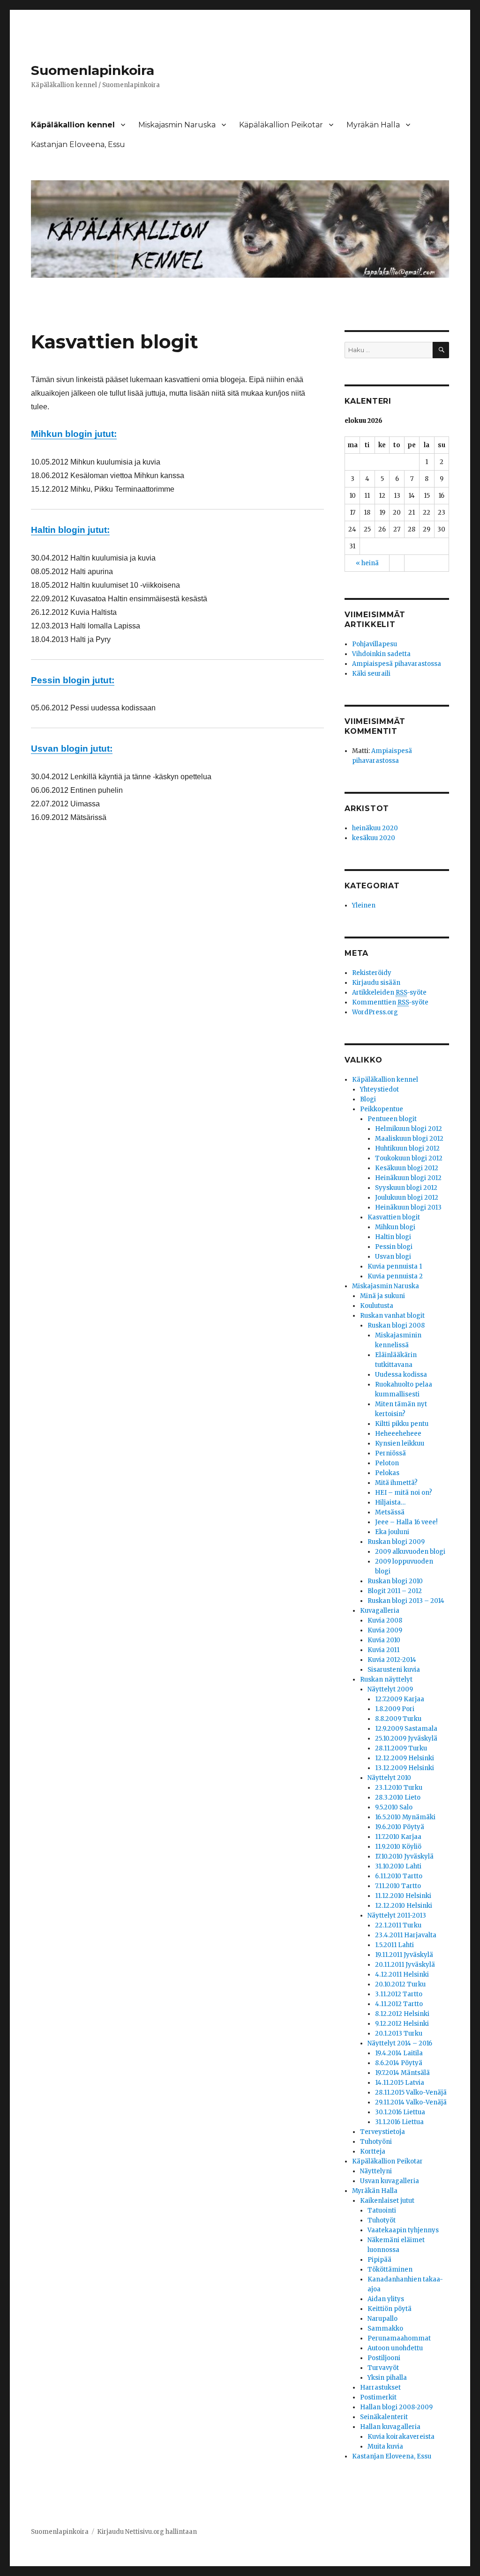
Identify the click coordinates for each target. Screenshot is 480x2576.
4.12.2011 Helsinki (402, 1974)
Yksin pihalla (387, 2378)
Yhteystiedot (379, 1089)
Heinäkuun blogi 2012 (408, 1178)
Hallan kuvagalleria (390, 2427)
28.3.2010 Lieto (398, 1797)
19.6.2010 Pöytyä (400, 1827)
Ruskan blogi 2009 (396, 1542)
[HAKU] (441, 350)
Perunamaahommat (399, 2338)
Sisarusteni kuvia (394, 1670)
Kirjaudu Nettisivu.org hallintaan (147, 2532)
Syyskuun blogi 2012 (406, 1188)
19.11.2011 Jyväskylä (404, 1955)
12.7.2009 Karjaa (400, 1699)
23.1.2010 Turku (399, 1788)
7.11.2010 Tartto (398, 1886)
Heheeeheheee (398, 1434)
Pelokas (387, 1473)
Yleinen (364, 905)
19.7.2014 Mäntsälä (402, 2073)
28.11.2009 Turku (401, 1748)
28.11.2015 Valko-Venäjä (411, 2093)
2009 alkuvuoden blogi (410, 1552)
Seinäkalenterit (384, 2417)
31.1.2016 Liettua (399, 2122)
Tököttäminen (390, 2270)
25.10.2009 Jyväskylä (406, 1738)
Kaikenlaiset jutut (387, 2201)
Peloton (387, 1463)
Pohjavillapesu (375, 644)
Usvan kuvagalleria (390, 2181)
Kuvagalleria (380, 1611)
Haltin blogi (393, 1237)
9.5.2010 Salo (394, 1807)
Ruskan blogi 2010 (395, 1581)
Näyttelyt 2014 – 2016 (400, 2043)
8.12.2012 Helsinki (402, 2014)
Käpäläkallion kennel (73, 125)
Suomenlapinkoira (93, 70)
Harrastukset (380, 2388)
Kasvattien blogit (394, 1217)
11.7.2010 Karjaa (398, 1837)
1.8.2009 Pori (395, 1709)
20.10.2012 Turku (400, 1984)
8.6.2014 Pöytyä (399, 2063)
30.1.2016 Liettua (400, 2112)
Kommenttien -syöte (390, 1002)
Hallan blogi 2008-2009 (396, 2407)
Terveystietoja (382, 2132)
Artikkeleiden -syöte (389, 993)
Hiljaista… (390, 1502)
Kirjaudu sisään (376, 983)
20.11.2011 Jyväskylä (405, 1965)
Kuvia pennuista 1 (395, 1266)
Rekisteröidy (372, 973)
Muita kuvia (385, 2447)
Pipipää (379, 2260)
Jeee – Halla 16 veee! (406, 1522)
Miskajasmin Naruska (177, 125)
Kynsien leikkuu (400, 1443)
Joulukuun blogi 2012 (407, 1198)
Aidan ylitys (386, 2299)
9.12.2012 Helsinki (402, 2024)
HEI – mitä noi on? (404, 1493)
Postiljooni (384, 2358)
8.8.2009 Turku (398, 1719)
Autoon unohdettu (395, 2348)
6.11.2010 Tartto (399, 1876)
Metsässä (390, 1512)
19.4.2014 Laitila (399, 2053)
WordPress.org (375, 1012)
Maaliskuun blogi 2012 (409, 1139)
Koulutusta (377, 1306)
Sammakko (385, 2329)
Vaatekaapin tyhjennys (403, 2230)
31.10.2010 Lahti (398, 1866)
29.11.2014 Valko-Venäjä (411, 2102)
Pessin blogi (394, 1247)
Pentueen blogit (392, 1119)
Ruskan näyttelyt (386, 1679)
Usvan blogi (393, 1257)
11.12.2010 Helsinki (403, 1896)
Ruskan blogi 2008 (396, 1325)
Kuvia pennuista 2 (395, 1276)
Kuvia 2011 (383, 1650)
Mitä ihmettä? (396, 1483)
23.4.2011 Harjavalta (406, 1935)
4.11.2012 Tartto (399, 2004)
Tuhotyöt (382, 2220)
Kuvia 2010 (384, 1640)
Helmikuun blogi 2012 (409, 1129)
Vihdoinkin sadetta (381, 654)
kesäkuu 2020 (374, 838)
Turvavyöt (383, 2368)
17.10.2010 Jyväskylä (404, 1856)
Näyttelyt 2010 (389, 1778)
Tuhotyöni (376, 2142)
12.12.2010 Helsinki (404, 1906)
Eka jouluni (392, 1532)
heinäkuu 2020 (375, 828)
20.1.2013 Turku (399, 2033)
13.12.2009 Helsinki (405, 1768)
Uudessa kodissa (401, 1375)
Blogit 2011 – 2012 (395, 1591)
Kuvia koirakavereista (401, 2437)
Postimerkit (378, 2397)
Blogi (368, 1099)
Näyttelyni (376, 2171)
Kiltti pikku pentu (402, 1424)
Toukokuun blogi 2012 (409, 1158)
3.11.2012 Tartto (399, 1994)
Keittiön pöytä (390, 2309)
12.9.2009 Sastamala (406, 1729)
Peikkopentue (382, 1109)
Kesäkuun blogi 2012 (407, 1168)
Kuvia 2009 (385, 1630)
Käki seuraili (371, 674)
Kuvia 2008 (385, 1620)
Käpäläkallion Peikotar (281, 125)
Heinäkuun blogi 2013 (408, 1207)
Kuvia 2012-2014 (392, 1660)
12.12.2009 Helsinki (405, 1758)
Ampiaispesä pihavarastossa (397, 664)
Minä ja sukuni (382, 1296)
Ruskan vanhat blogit (392, 1316)
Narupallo (382, 2319)
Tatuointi (382, 2211)
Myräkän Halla (373, 125)
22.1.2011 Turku (398, 1925)
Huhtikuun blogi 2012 (407, 1148)
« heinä (367, 563)
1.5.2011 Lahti (394, 1945)
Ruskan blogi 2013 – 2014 (406, 1601)
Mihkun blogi (395, 1227)
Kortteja (373, 2152)
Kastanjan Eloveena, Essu (78, 144)
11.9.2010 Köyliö (398, 1847)
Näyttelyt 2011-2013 (397, 1915)
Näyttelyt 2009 (390, 1689)
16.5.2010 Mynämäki (405, 1817)
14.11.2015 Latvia (400, 2083)
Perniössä (390, 1453)
